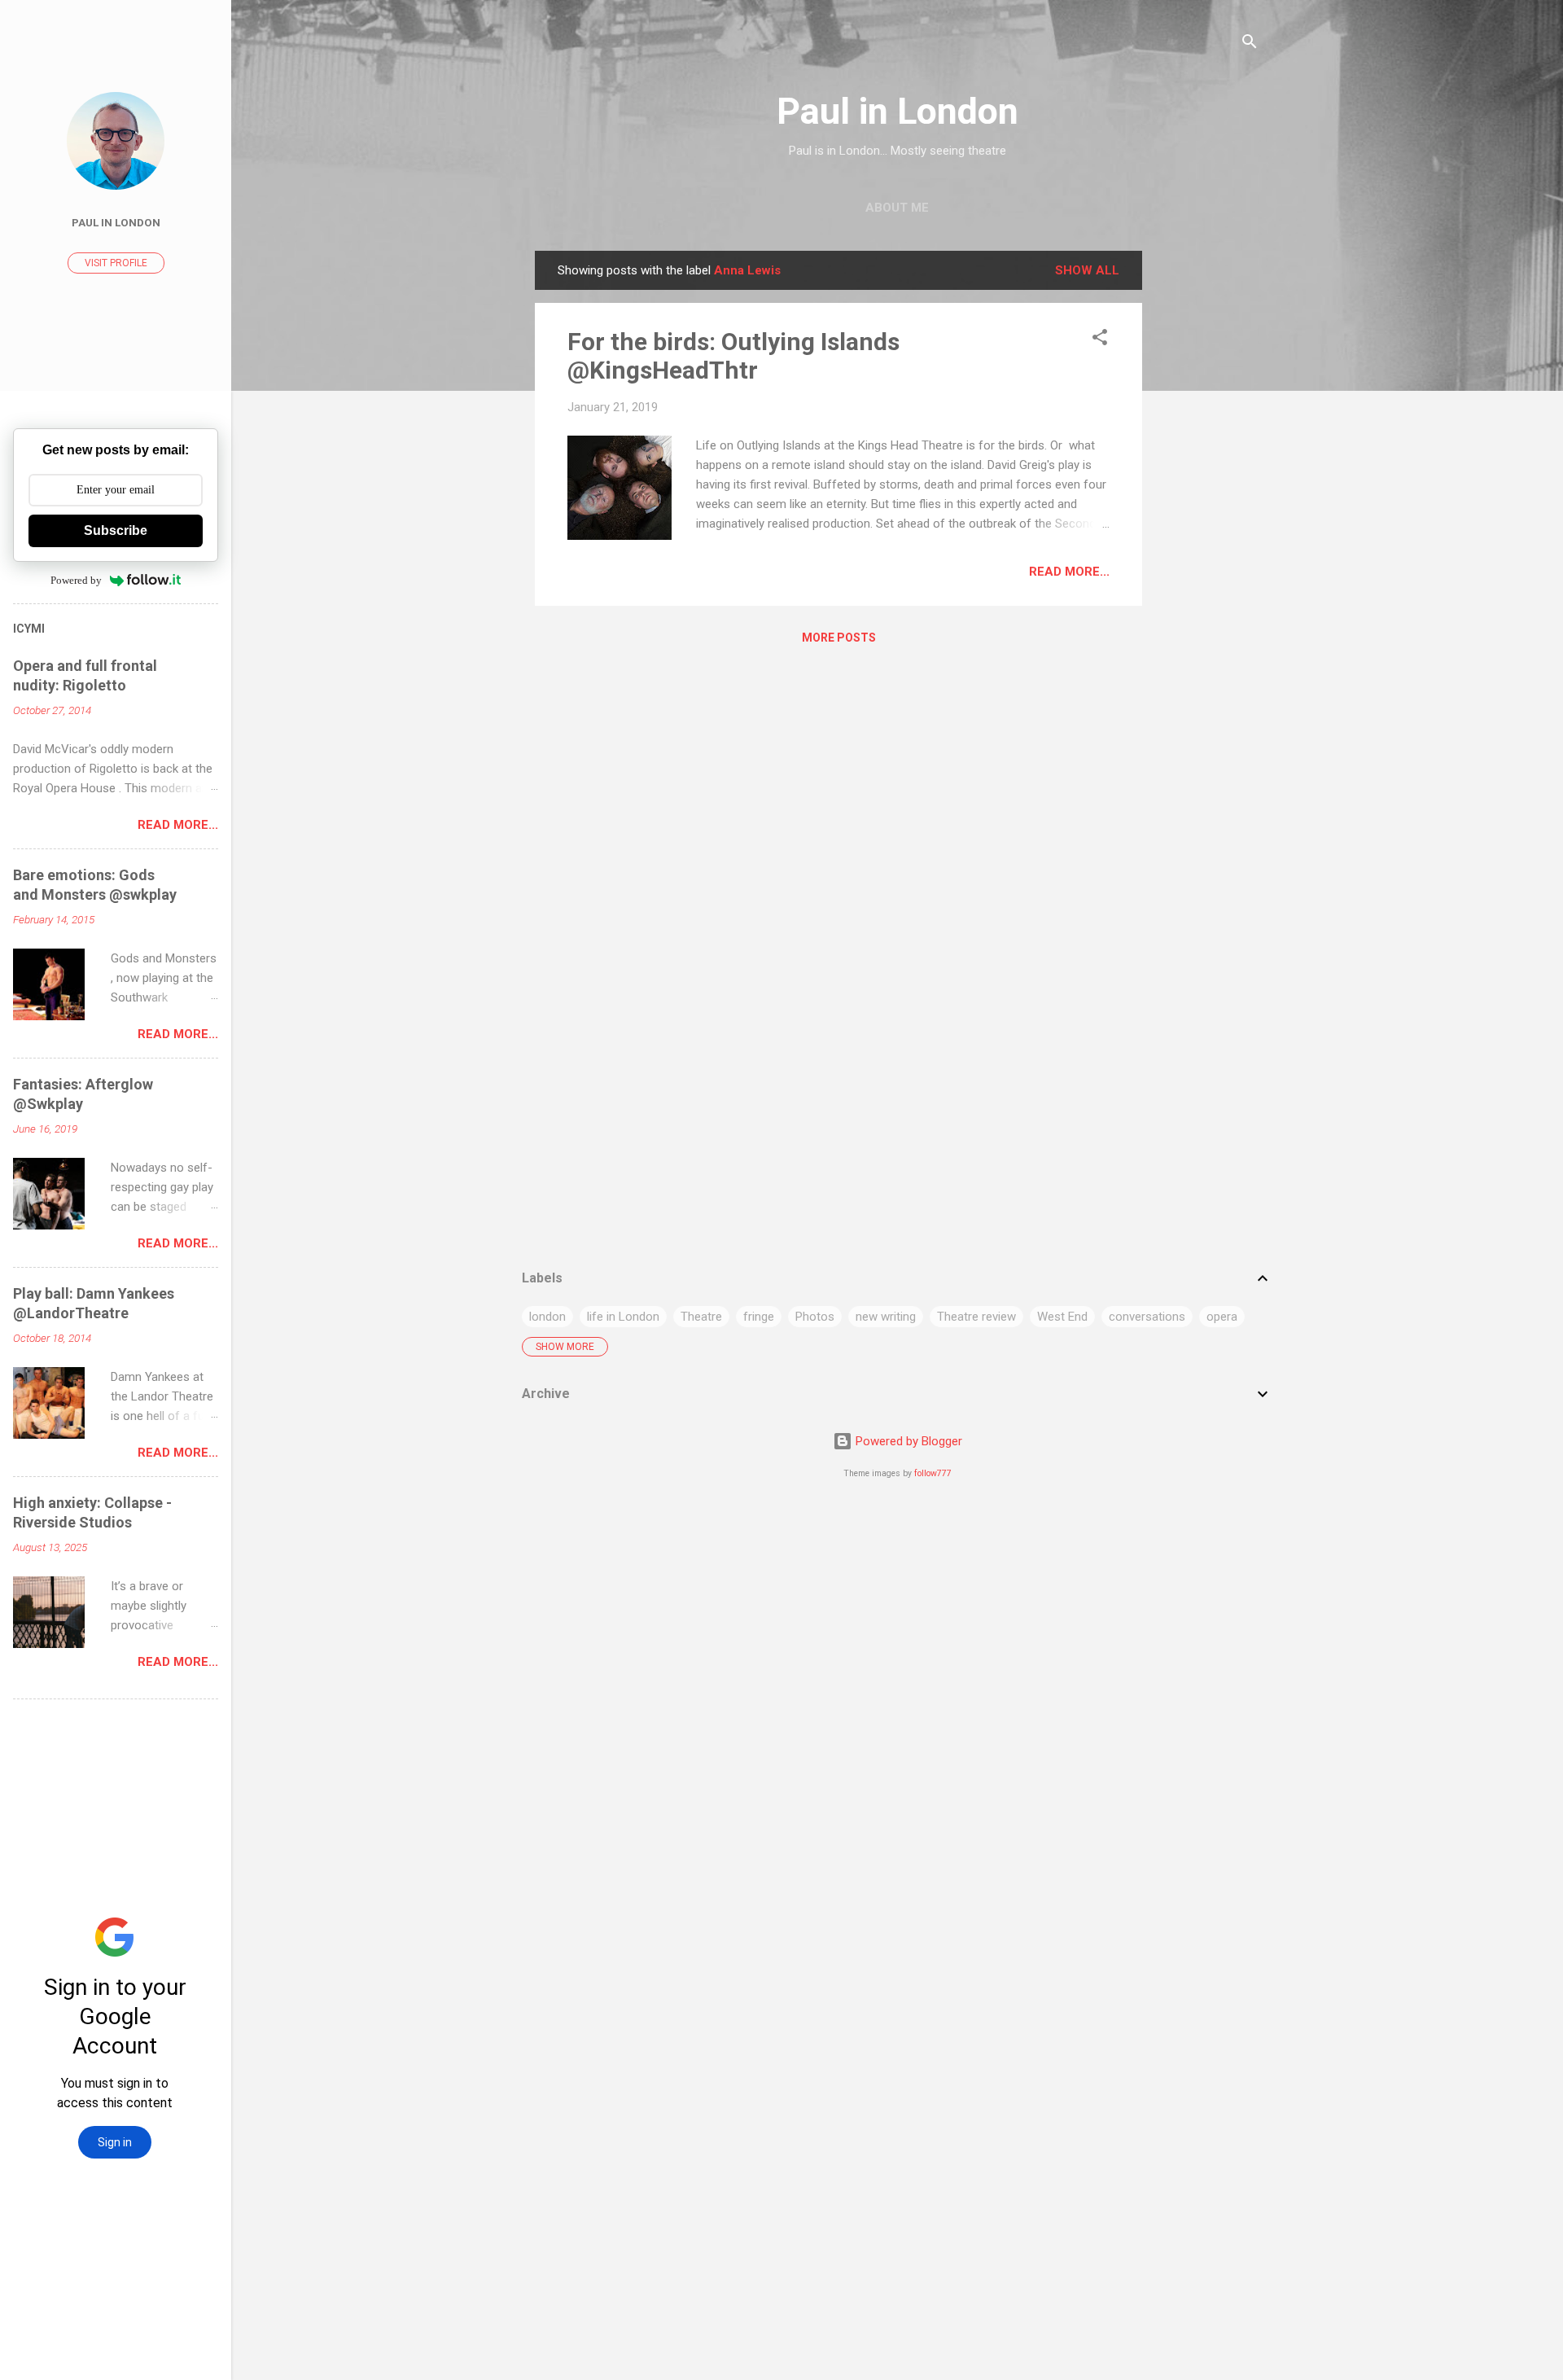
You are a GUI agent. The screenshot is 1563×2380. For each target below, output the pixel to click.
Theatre (701, 1317)
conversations (1147, 1317)
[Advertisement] (1207, 495)
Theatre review (976, 1317)
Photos (815, 1317)
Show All (1087, 270)
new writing (886, 1317)
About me (897, 208)
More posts (839, 638)
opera (1222, 1317)
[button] (1100, 340)
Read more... (1069, 572)
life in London (623, 1317)
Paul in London (898, 111)
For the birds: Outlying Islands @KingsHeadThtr (733, 356)
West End (1062, 1317)
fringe (759, 1317)
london (547, 1317)
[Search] (1250, 44)
